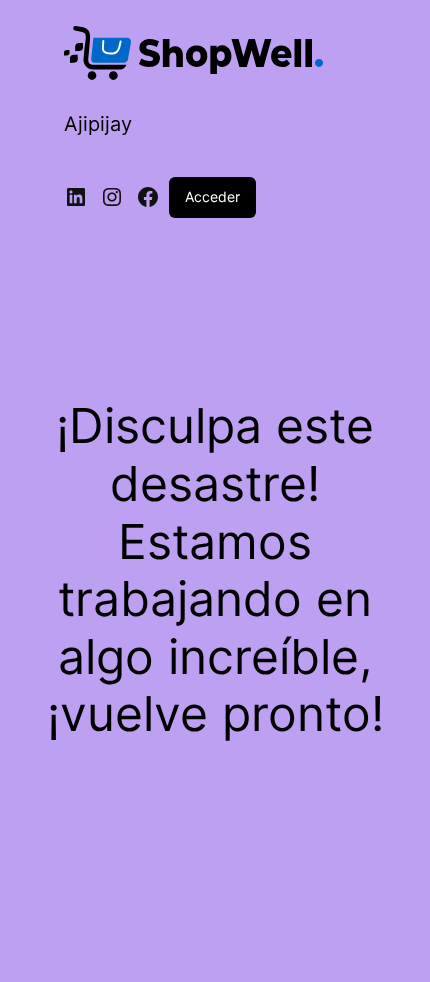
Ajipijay (98, 124)
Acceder (212, 196)
